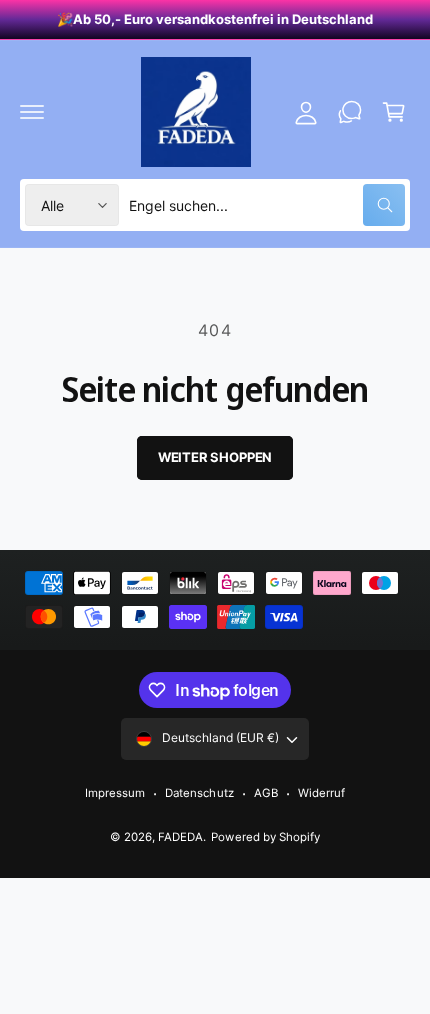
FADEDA (180, 837)
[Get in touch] (350, 112)
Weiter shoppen (215, 457)
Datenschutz (199, 793)
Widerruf (321, 793)
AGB (266, 793)
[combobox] (267, 205)
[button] (32, 112)
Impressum (115, 793)
